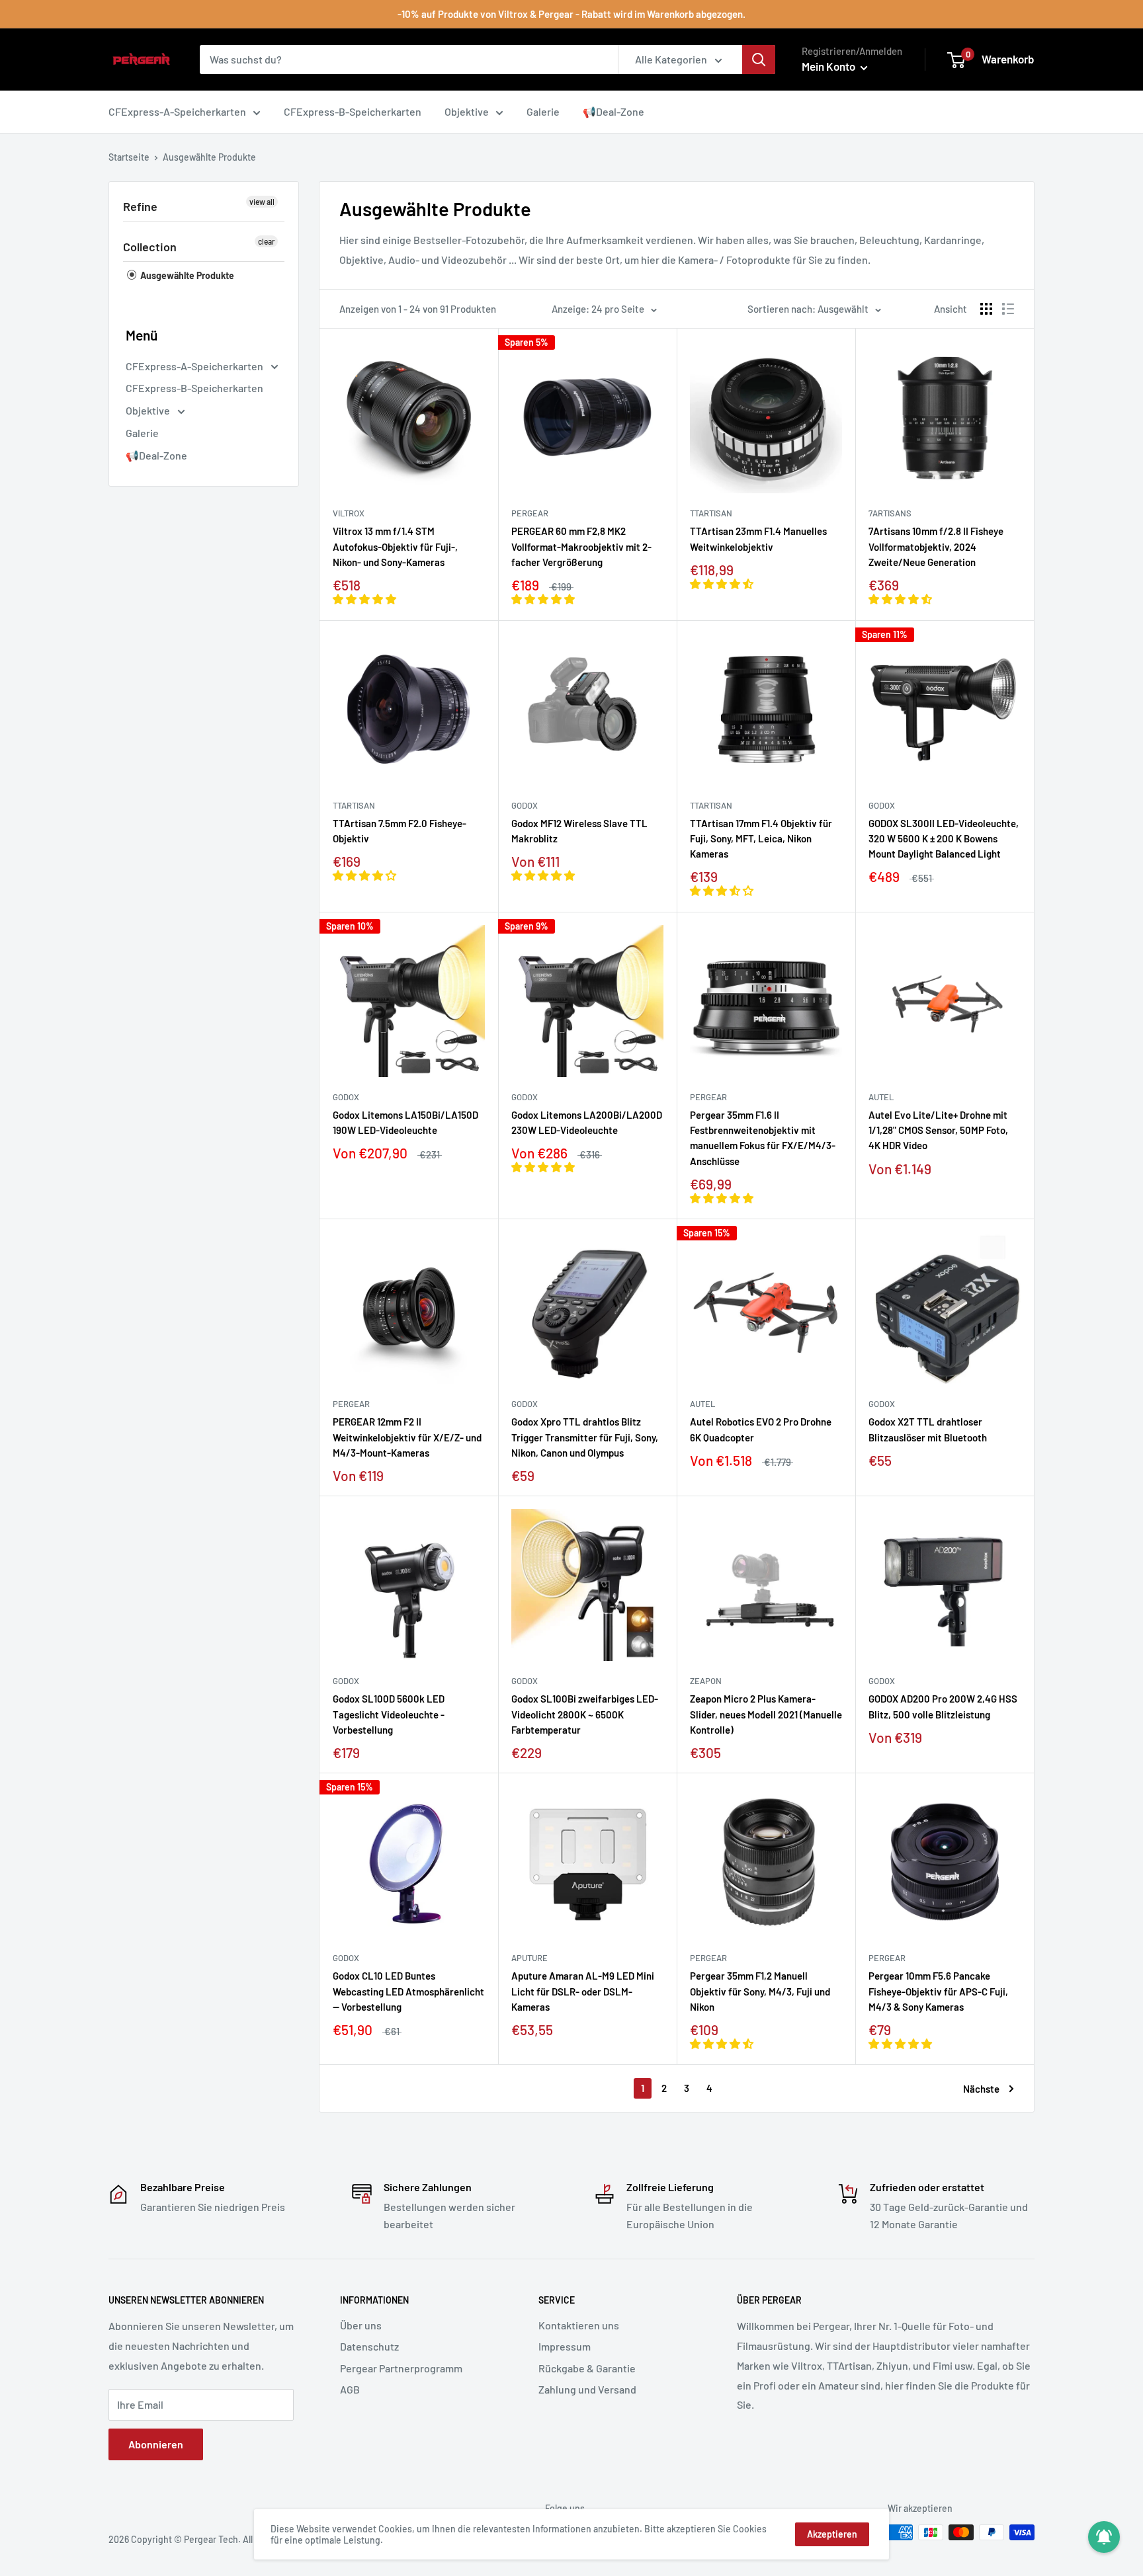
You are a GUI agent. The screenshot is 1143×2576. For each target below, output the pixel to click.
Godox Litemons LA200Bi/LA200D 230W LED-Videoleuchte (587, 1122)
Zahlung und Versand (587, 2389)
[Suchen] (759, 60)
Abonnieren (156, 2444)
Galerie (142, 433)
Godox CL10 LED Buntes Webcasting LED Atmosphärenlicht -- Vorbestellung (408, 1991)
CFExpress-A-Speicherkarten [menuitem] (177, 111)
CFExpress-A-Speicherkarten (195, 366)
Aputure (529, 1958)
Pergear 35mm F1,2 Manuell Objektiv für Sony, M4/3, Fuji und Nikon (760, 1991)
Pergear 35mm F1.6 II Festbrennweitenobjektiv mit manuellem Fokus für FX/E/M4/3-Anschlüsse (763, 1138)
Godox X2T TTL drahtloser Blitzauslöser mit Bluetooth (928, 1429)
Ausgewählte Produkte (186, 275)
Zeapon (706, 1681)
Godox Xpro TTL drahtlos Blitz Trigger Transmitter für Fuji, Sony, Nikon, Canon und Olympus (585, 1437)
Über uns (361, 2325)
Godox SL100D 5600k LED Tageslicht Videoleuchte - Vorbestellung (389, 1714)
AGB (350, 2389)
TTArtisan (711, 513)
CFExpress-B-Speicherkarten (194, 388)
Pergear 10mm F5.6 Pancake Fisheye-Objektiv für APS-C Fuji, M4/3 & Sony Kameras (938, 1991)
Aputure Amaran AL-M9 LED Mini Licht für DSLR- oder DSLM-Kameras (583, 1991)
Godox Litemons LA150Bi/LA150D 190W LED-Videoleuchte (405, 1122)
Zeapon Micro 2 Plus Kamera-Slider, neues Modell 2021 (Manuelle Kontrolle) (766, 1714)
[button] (365, 599)
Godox (525, 805)
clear (266, 241)
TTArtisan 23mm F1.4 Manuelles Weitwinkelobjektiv (758, 539)
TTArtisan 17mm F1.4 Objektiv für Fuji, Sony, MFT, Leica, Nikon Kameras (761, 839)
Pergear (530, 513)
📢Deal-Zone (156, 455)
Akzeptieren (832, 2534)
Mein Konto (829, 66)
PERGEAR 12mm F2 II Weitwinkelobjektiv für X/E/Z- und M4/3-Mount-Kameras (407, 1437)
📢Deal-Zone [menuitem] (614, 111)
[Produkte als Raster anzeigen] (986, 309)
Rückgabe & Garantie (587, 2368)
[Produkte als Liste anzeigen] (1008, 309)
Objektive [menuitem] (467, 111)
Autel (881, 1097)
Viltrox (349, 513)
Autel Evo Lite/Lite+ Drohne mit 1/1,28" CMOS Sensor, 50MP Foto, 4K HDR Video (938, 1130)
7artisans (890, 513)
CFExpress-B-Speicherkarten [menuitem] (353, 111)
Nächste (981, 2089)
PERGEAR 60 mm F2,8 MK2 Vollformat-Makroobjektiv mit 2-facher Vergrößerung (581, 546)
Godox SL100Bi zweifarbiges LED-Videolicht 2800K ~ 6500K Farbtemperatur (585, 1714)
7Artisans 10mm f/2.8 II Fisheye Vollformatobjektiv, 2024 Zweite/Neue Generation (936, 546)
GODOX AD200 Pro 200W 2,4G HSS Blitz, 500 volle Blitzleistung (943, 1706)
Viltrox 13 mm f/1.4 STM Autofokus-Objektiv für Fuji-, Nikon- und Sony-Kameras (395, 546)
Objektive (149, 410)
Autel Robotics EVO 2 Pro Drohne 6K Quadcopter (761, 1429)
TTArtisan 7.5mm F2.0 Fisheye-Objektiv (400, 831)
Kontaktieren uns (579, 2325)
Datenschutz (369, 2346)
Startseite (129, 157)
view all (262, 202)
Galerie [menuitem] (543, 111)
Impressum (565, 2346)
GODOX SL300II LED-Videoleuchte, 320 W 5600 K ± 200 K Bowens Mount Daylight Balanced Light (944, 839)
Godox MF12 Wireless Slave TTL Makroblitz (579, 831)
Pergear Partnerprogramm (401, 2368)
